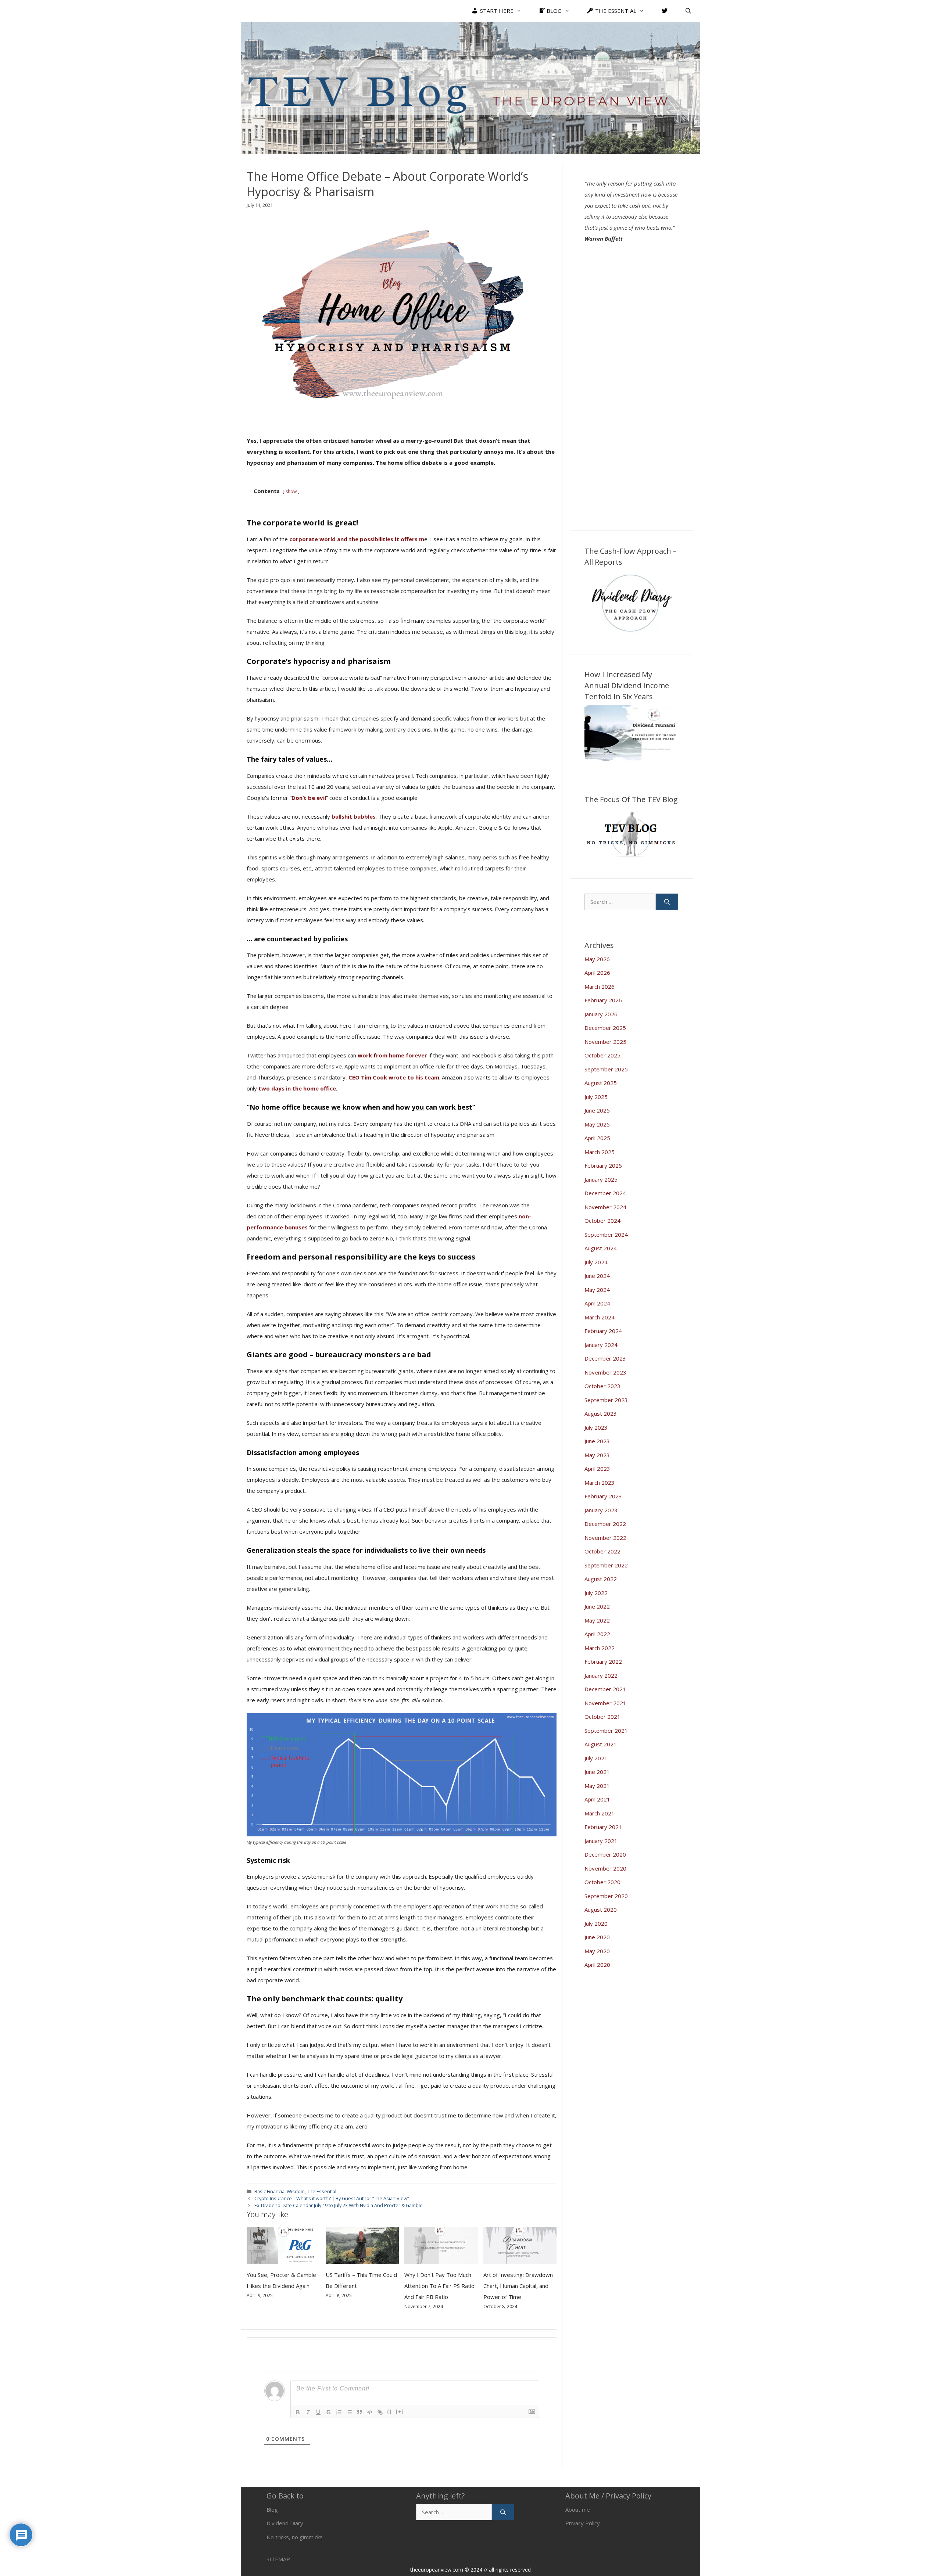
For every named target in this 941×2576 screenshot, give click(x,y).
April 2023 (597, 1469)
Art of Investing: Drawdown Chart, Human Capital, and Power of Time (518, 2286)
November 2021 (605, 1703)
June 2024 (597, 1276)
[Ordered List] (339, 2412)
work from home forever (392, 1055)
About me (578, 2509)
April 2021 (597, 1799)
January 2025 (601, 1179)
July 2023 (596, 1427)
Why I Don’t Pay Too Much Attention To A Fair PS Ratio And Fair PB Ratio (439, 2286)
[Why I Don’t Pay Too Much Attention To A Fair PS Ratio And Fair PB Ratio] (441, 2258)
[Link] (380, 2412)
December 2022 (605, 1524)
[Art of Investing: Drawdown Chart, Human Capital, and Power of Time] (520, 2258)
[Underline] (318, 2412)
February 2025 (603, 1165)
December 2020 (605, 1854)
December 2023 (605, 1358)
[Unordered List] (349, 2412)
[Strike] (329, 2412)
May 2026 (597, 959)
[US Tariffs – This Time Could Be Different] (362, 2258)
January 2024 (601, 1345)
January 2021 (601, 1841)
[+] (400, 2412)
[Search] (667, 902)
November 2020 (605, 1868)
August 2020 (601, 1909)
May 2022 (597, 1620)
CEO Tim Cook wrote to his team (393, 1077)
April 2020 (597, 1965)
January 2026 (601, 1014)
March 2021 (600, 1813)
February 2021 (603, 1827)
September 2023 (606, 1400)
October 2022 (602, 1551)
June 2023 (597, 1441)
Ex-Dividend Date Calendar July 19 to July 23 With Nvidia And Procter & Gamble (339, 2205)
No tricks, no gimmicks (295, 2537)
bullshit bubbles (354, 816)
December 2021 (605, 1689)
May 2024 (597, 1290)
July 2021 (596, 1758)
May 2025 (597, 1124)
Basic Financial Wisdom (280, 2191)
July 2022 (596, 1593)
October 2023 (602, 1386)
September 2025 (606, 1069)
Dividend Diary (285, 2523)
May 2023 (597, 1455)
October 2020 (602, 1882)
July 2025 (596, 1097)
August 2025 (601, 1083)
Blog (272, 2509)
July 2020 (596, 1923)
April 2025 (597, 1138)
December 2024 (605, 1193)
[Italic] (308, 2412)
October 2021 (602, 1717)
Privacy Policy (583, 2523)
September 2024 (606, 1235)
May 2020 (597, 1951)
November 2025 (605, 1042)
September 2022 (606, 1565)
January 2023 (601, 1510)
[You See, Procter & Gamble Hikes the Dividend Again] (283, 2258)
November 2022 (605, 1538)
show (291, 491)
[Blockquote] (359, 2412)
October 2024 (602, 1221)
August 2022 (601, 1579)
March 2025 (600, 1152)
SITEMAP (278, 2559)
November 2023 (605, 1372)
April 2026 (597, 973)
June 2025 (597, 1110)
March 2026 (600, 987)
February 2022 (603, 1661)
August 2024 (601, 1248)
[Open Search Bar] (688, 11)
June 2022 (597, 1606)
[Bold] (298, 2412)
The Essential (322, 2191)
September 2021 (606, 1731)
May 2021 (597, 1786)
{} (390, 2412)
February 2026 (603, 1000)
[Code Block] (370, 2412)
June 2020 (597, 1937)
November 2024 (605, 1207)
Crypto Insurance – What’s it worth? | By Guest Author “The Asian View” (332, 2198)
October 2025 (602, 1055)
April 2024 (597, 1303)
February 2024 (603, 1331)
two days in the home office (297, 1088)
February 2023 (603, 1496)
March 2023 (600, 1483)
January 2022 (601, 1675)
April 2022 (597, 1634)
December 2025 (605, 1028)
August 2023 (601, 1413)
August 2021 (601, 1744)
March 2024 (600, 1317)
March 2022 (600, 1648)
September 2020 (606, 1896)
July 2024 (596, 1262)
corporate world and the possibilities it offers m (357, 539)
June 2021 (597, 1772)
